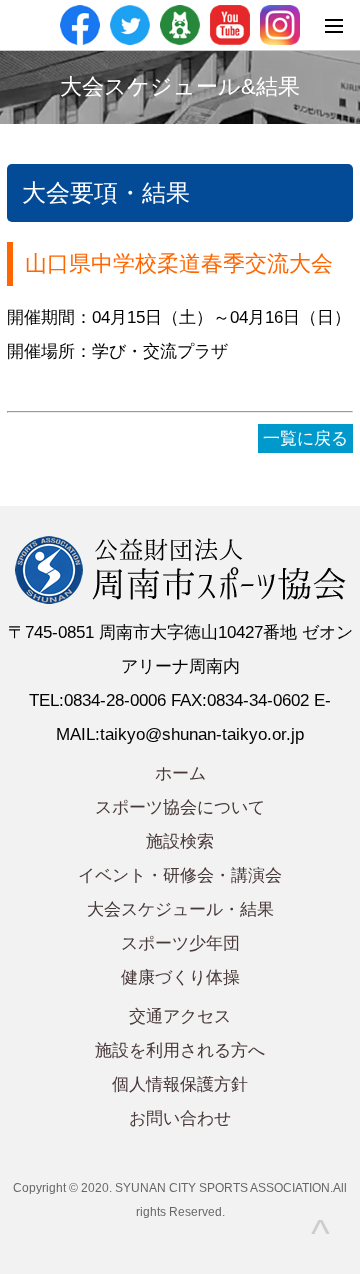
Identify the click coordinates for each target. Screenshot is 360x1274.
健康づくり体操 (180, 977)
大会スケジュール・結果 (180, 909)
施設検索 (180, 841)
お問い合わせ (180, 1118)
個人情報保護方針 (180, 1084)
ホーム (180, 773)
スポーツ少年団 (180, 943)
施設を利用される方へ (180, 1050)
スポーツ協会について (180, 807)
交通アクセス (180, 1016)
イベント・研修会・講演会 (180, 875)
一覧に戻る (305, 438)
